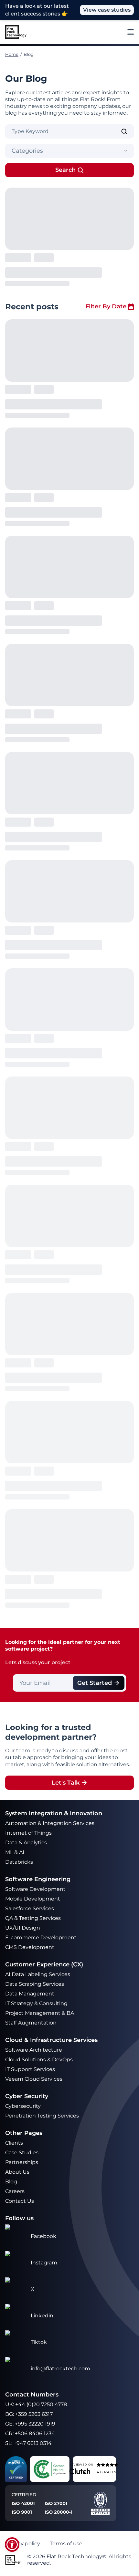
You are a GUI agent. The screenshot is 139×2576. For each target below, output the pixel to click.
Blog (11, 2182)
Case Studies (22, 2153)
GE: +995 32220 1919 (30, 2424)
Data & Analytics (27, 1843)
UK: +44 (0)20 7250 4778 (36, 2404)
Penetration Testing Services (42, 2116)
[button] (12, 2545)
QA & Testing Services (34, 1918)
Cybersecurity (23, 2106)
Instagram (44, 2263)
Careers (15, 2191)
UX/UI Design (23, 1928)
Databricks (19, 1862)
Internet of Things (29, 1833)
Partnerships (22, 2162)
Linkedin (42, 2316)
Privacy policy (23, 2544)
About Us (17, 2172)
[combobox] (69, 151)
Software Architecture (34, 2050)
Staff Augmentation (31, 2023)
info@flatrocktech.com (60, 2369)
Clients (14, 2143)
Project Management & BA (40, 2013)
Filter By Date (106, 306)
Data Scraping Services (35, 1984)
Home (12, 54)
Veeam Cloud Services (34, 2079)
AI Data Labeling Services (38, 1974)
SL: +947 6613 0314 (28, 2443)
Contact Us (20, 2201)
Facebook (43, 2236)
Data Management (30, 1994)
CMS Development (30, 1947)
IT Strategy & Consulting (37, 2003)
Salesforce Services (30, 1908)
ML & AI (15, 1852)
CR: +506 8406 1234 (30, 2433)
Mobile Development (33, 1899)
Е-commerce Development (41, 1937)
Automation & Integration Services (50, 1823)
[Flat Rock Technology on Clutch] (80, 2471)
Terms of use (66, 2544)
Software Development (35, 1889)
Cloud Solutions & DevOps (40, 2060)
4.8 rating (108, 2472)
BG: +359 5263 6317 (29, 2414)
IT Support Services (30, 2069)
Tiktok (39, 2342)
